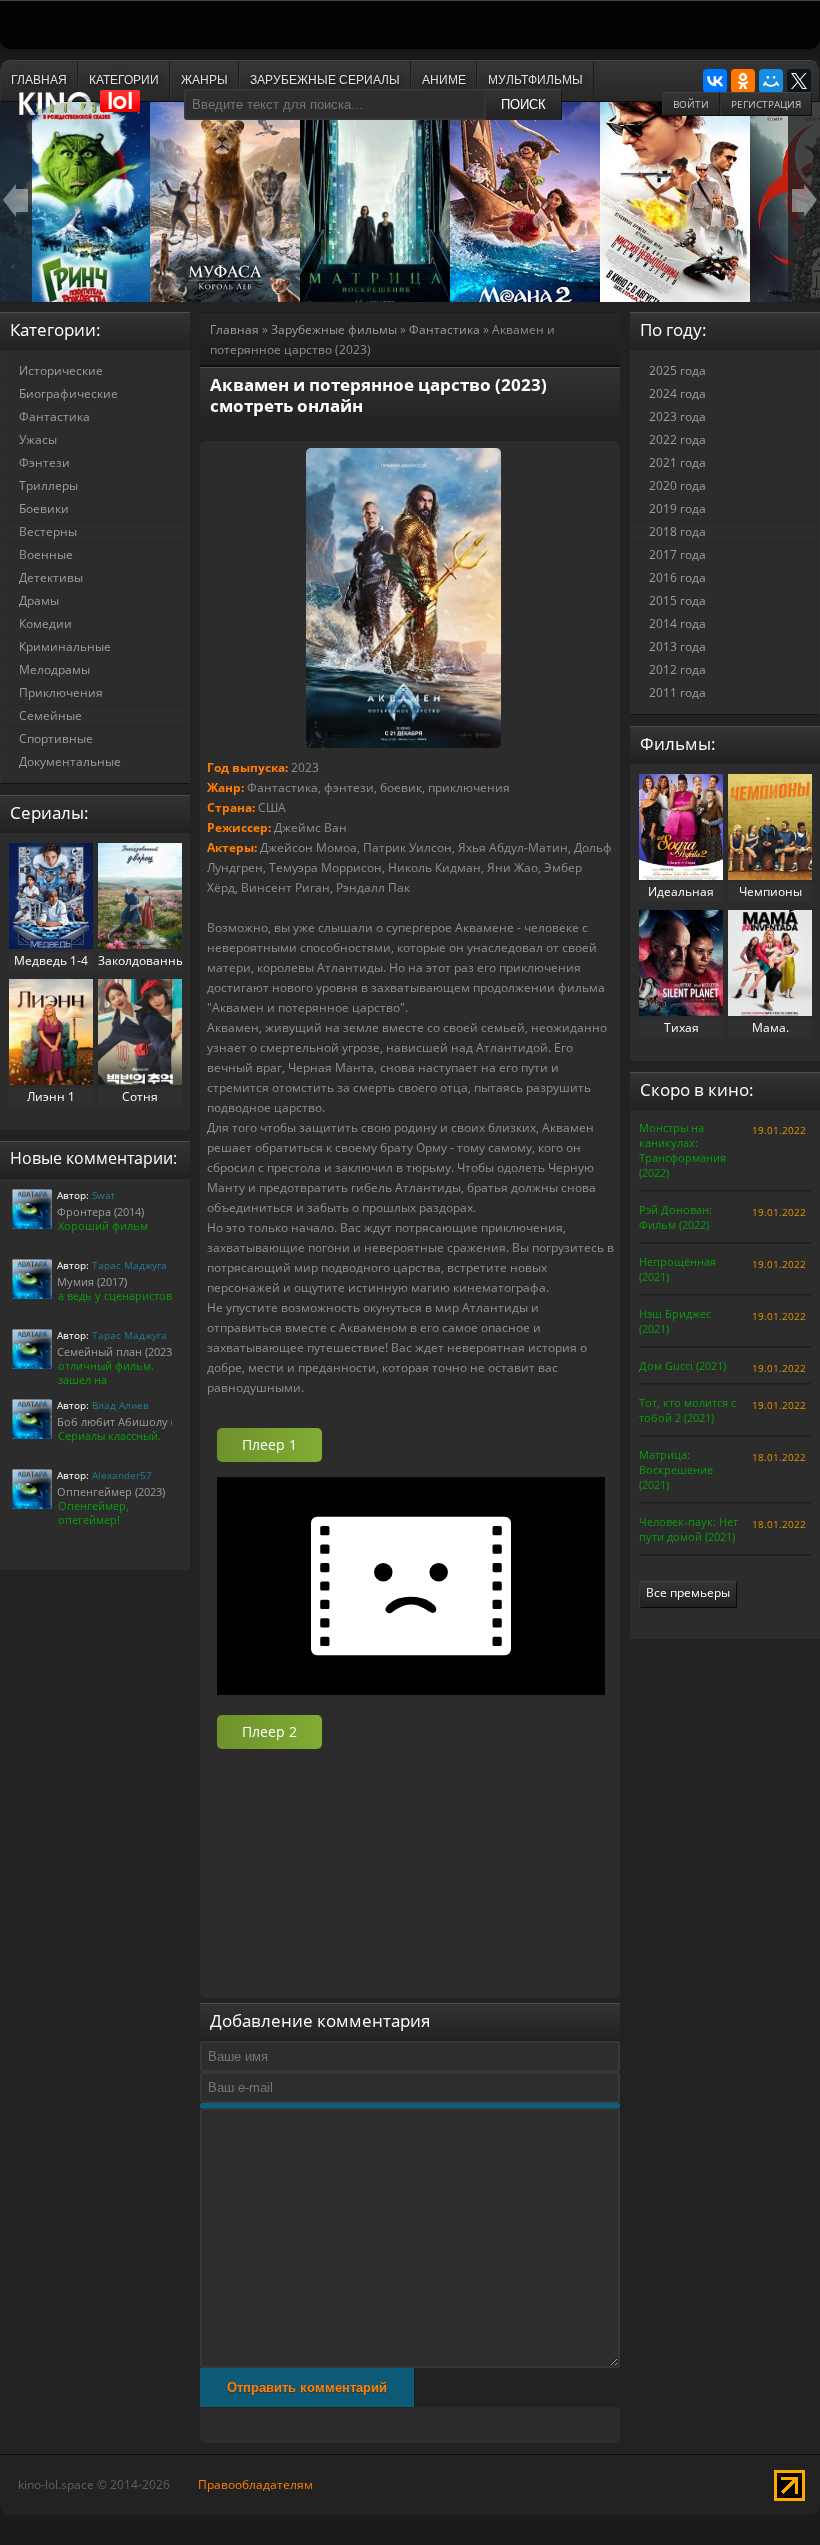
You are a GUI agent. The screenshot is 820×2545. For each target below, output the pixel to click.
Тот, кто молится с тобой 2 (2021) (687, 1410)
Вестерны (48, 531)
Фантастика (444, 329)
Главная (234, 329)
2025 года (677, 370)
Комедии (45, 623)
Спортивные (56, 738)
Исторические (61, 370)
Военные (46, 554)
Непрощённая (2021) (677, 1269)
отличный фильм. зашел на (106, 1372)
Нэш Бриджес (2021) (675, 1321)
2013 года (677, 646)
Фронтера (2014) (100, 1211)
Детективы (51, 577)
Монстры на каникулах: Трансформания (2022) (682, 1150)
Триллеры (48, 485)
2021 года (677, 462)
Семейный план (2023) (116, 1351)
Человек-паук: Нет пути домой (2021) (688, 1529)
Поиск (523, 104)
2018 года (677, 531)
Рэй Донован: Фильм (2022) (675, 1217)
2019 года (677, 508)
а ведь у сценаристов (115, 1295)
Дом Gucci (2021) (682, 1365)
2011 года (677, 692)
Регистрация (766, 104)
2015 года (677, 600)
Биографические (68, 393)
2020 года (677, 485)
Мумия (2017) (92, 1281)
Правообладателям (255, 2484)
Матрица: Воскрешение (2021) (676, 1469)
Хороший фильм (103, 1225)
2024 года (677, 393)
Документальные (70, 761)
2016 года (677, 577)
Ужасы (38, 439)
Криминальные (65, 646)
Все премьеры (688, 1592)
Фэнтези (44, 462)
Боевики (44, 508)
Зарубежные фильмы (334, 329)
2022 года (677, 439)
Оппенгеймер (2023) (111, 1491)
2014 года (677, 623)
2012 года (677, 669)
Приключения (61, 692)
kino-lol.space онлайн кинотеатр (88, 113)
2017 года (677, 554)
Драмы (39, 600)
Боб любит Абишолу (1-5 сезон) (141, 1421)
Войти (691, 104)
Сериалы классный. (109, 1435)
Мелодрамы (54, 669)
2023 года (677, 416)
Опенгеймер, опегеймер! (93, 1512)
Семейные (50, 715)
